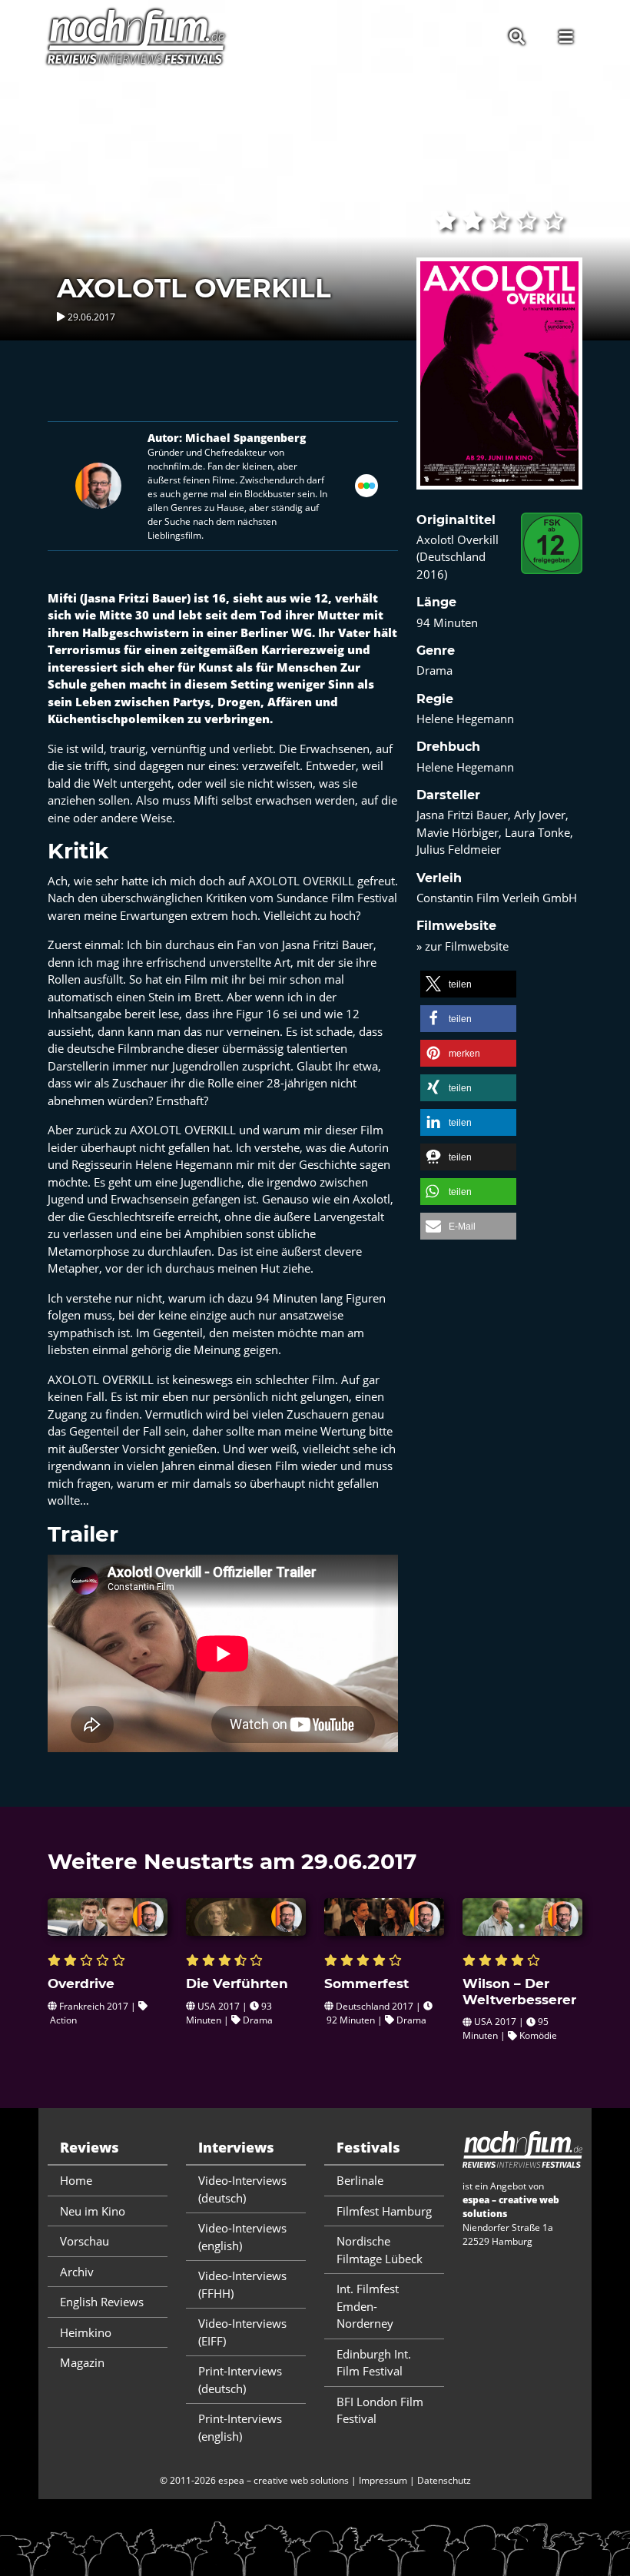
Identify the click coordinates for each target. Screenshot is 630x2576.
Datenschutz (444, 2480)
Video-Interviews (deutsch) (242, 2189)
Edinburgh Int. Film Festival (374, 2363)
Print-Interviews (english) (240, 2427)
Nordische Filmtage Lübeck (380, 2250)
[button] (468, 984)
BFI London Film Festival (380, 2410)
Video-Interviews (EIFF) (242, 2332)
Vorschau (85, 2241)
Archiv (77, 2272)
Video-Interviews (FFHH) (242, 2284)
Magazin (82, 2362)
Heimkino (86, 2332)
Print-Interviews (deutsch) (240, 2380)
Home (76, 2180)
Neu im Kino (93, 2211)
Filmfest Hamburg (384, 2211)
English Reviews (102, 2302)
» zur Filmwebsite (463, 946)
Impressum (383, 2480)
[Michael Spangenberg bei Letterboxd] (366, 484)
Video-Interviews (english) (242, 2237)
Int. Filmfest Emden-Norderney (368, 2306)
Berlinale (360, 2180)
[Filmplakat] (499, 383)
